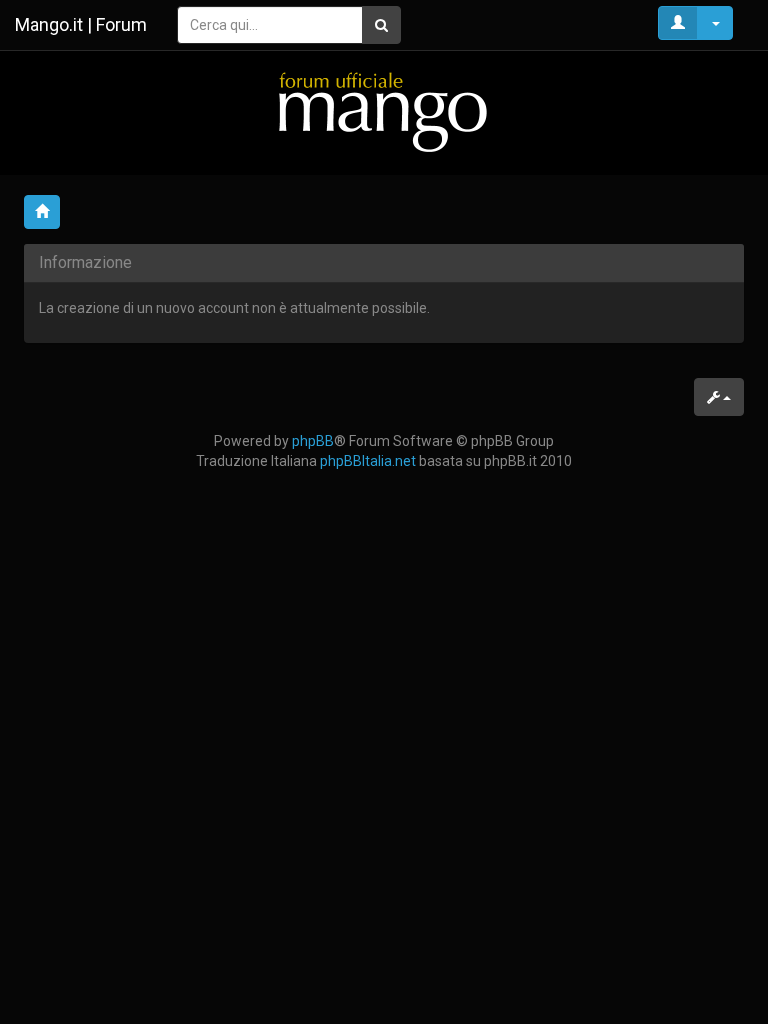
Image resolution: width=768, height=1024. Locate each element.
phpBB (313, 441)
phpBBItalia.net (368, 461)
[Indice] (384, 111)
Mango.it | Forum (81, 24)
